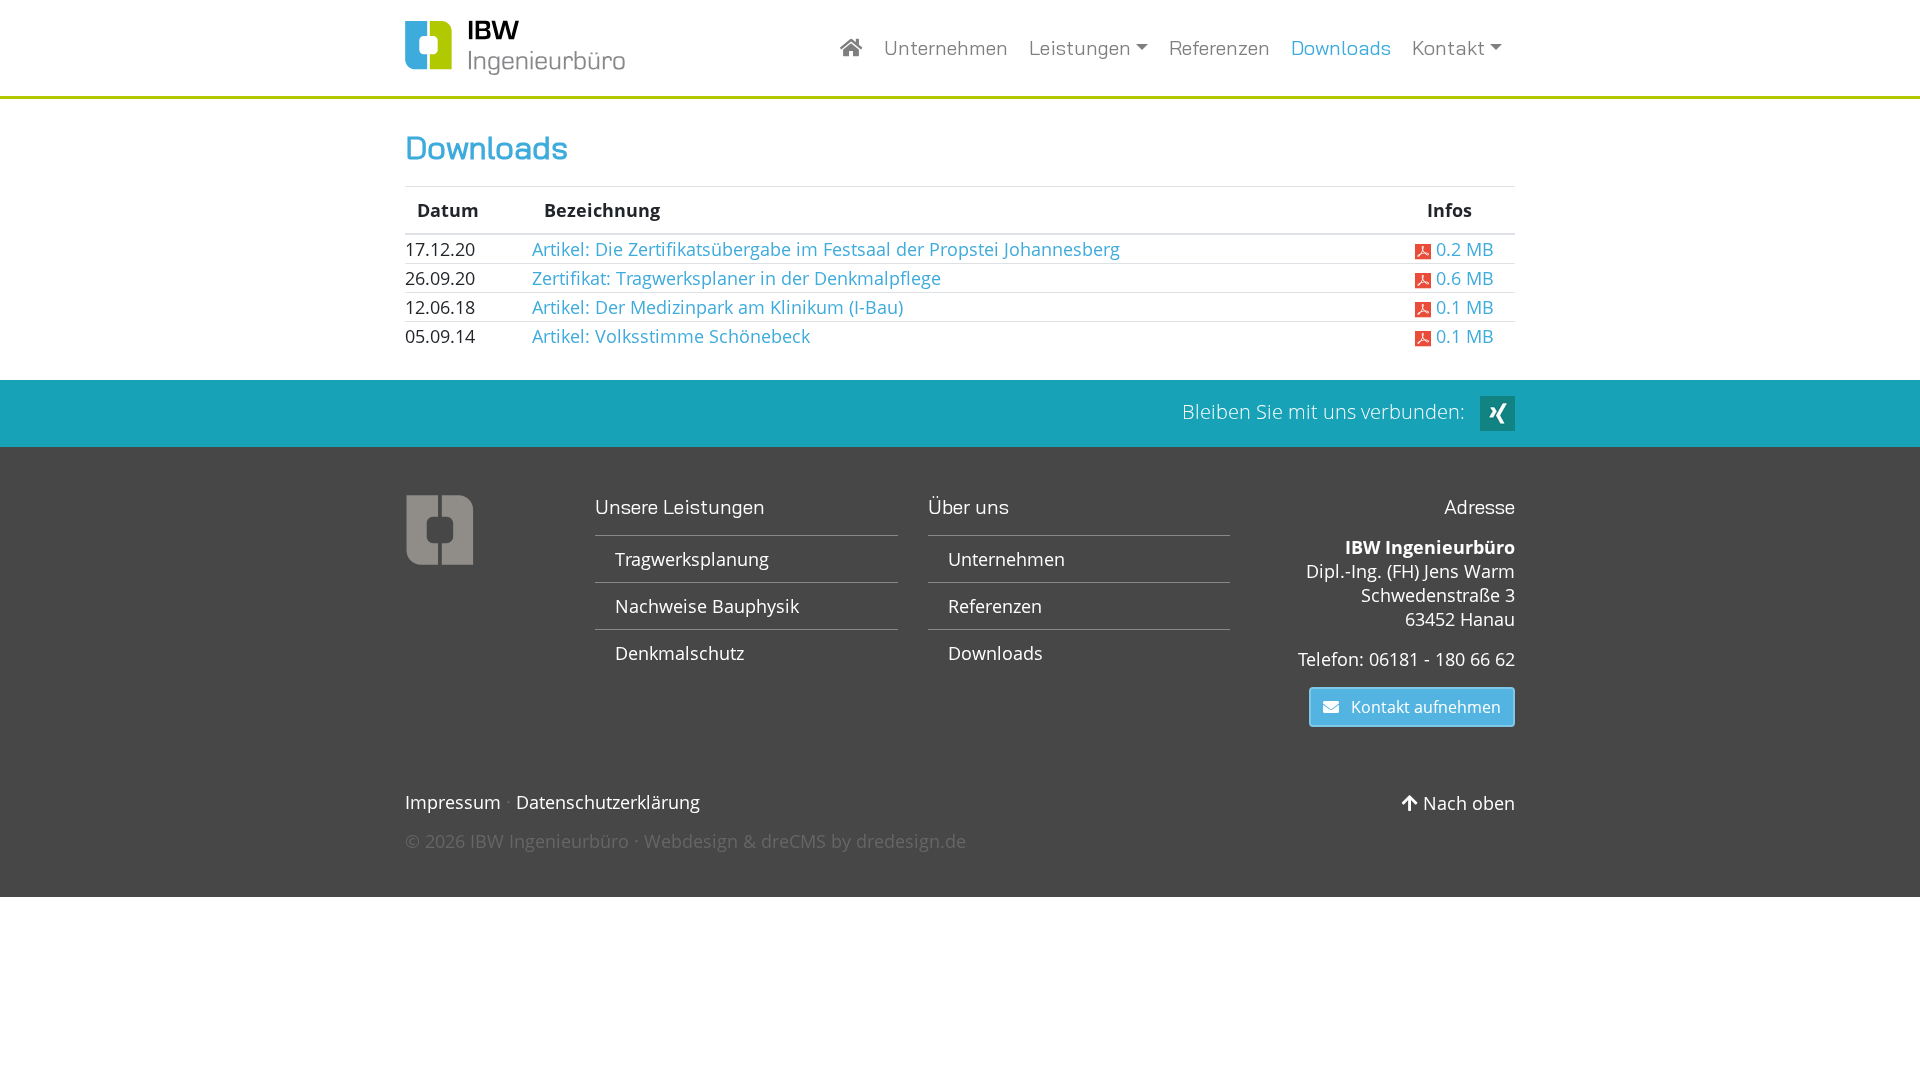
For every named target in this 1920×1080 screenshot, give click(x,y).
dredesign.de (911, 841)
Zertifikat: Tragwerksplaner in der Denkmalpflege (736, 278)
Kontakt (1448, 47)
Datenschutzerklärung (608, 802)
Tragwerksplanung (692, 559)
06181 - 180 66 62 (1442, 659)
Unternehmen (946, 47)
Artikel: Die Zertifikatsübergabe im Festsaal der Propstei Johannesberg (826, 249)
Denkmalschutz (679, 653)
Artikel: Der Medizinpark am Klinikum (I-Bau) (717, 307)
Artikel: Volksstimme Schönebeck (671, 336)
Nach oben (1466, 803)
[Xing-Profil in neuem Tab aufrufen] (1497, 411)
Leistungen (1080, 47)
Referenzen (1219, 47)
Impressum (453, 802)
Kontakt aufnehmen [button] (1420, 707)
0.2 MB (1462, 249)
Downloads (1341, 47)
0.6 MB (1462, 278)
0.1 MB (1462, 307)
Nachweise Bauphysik (707, 606)
